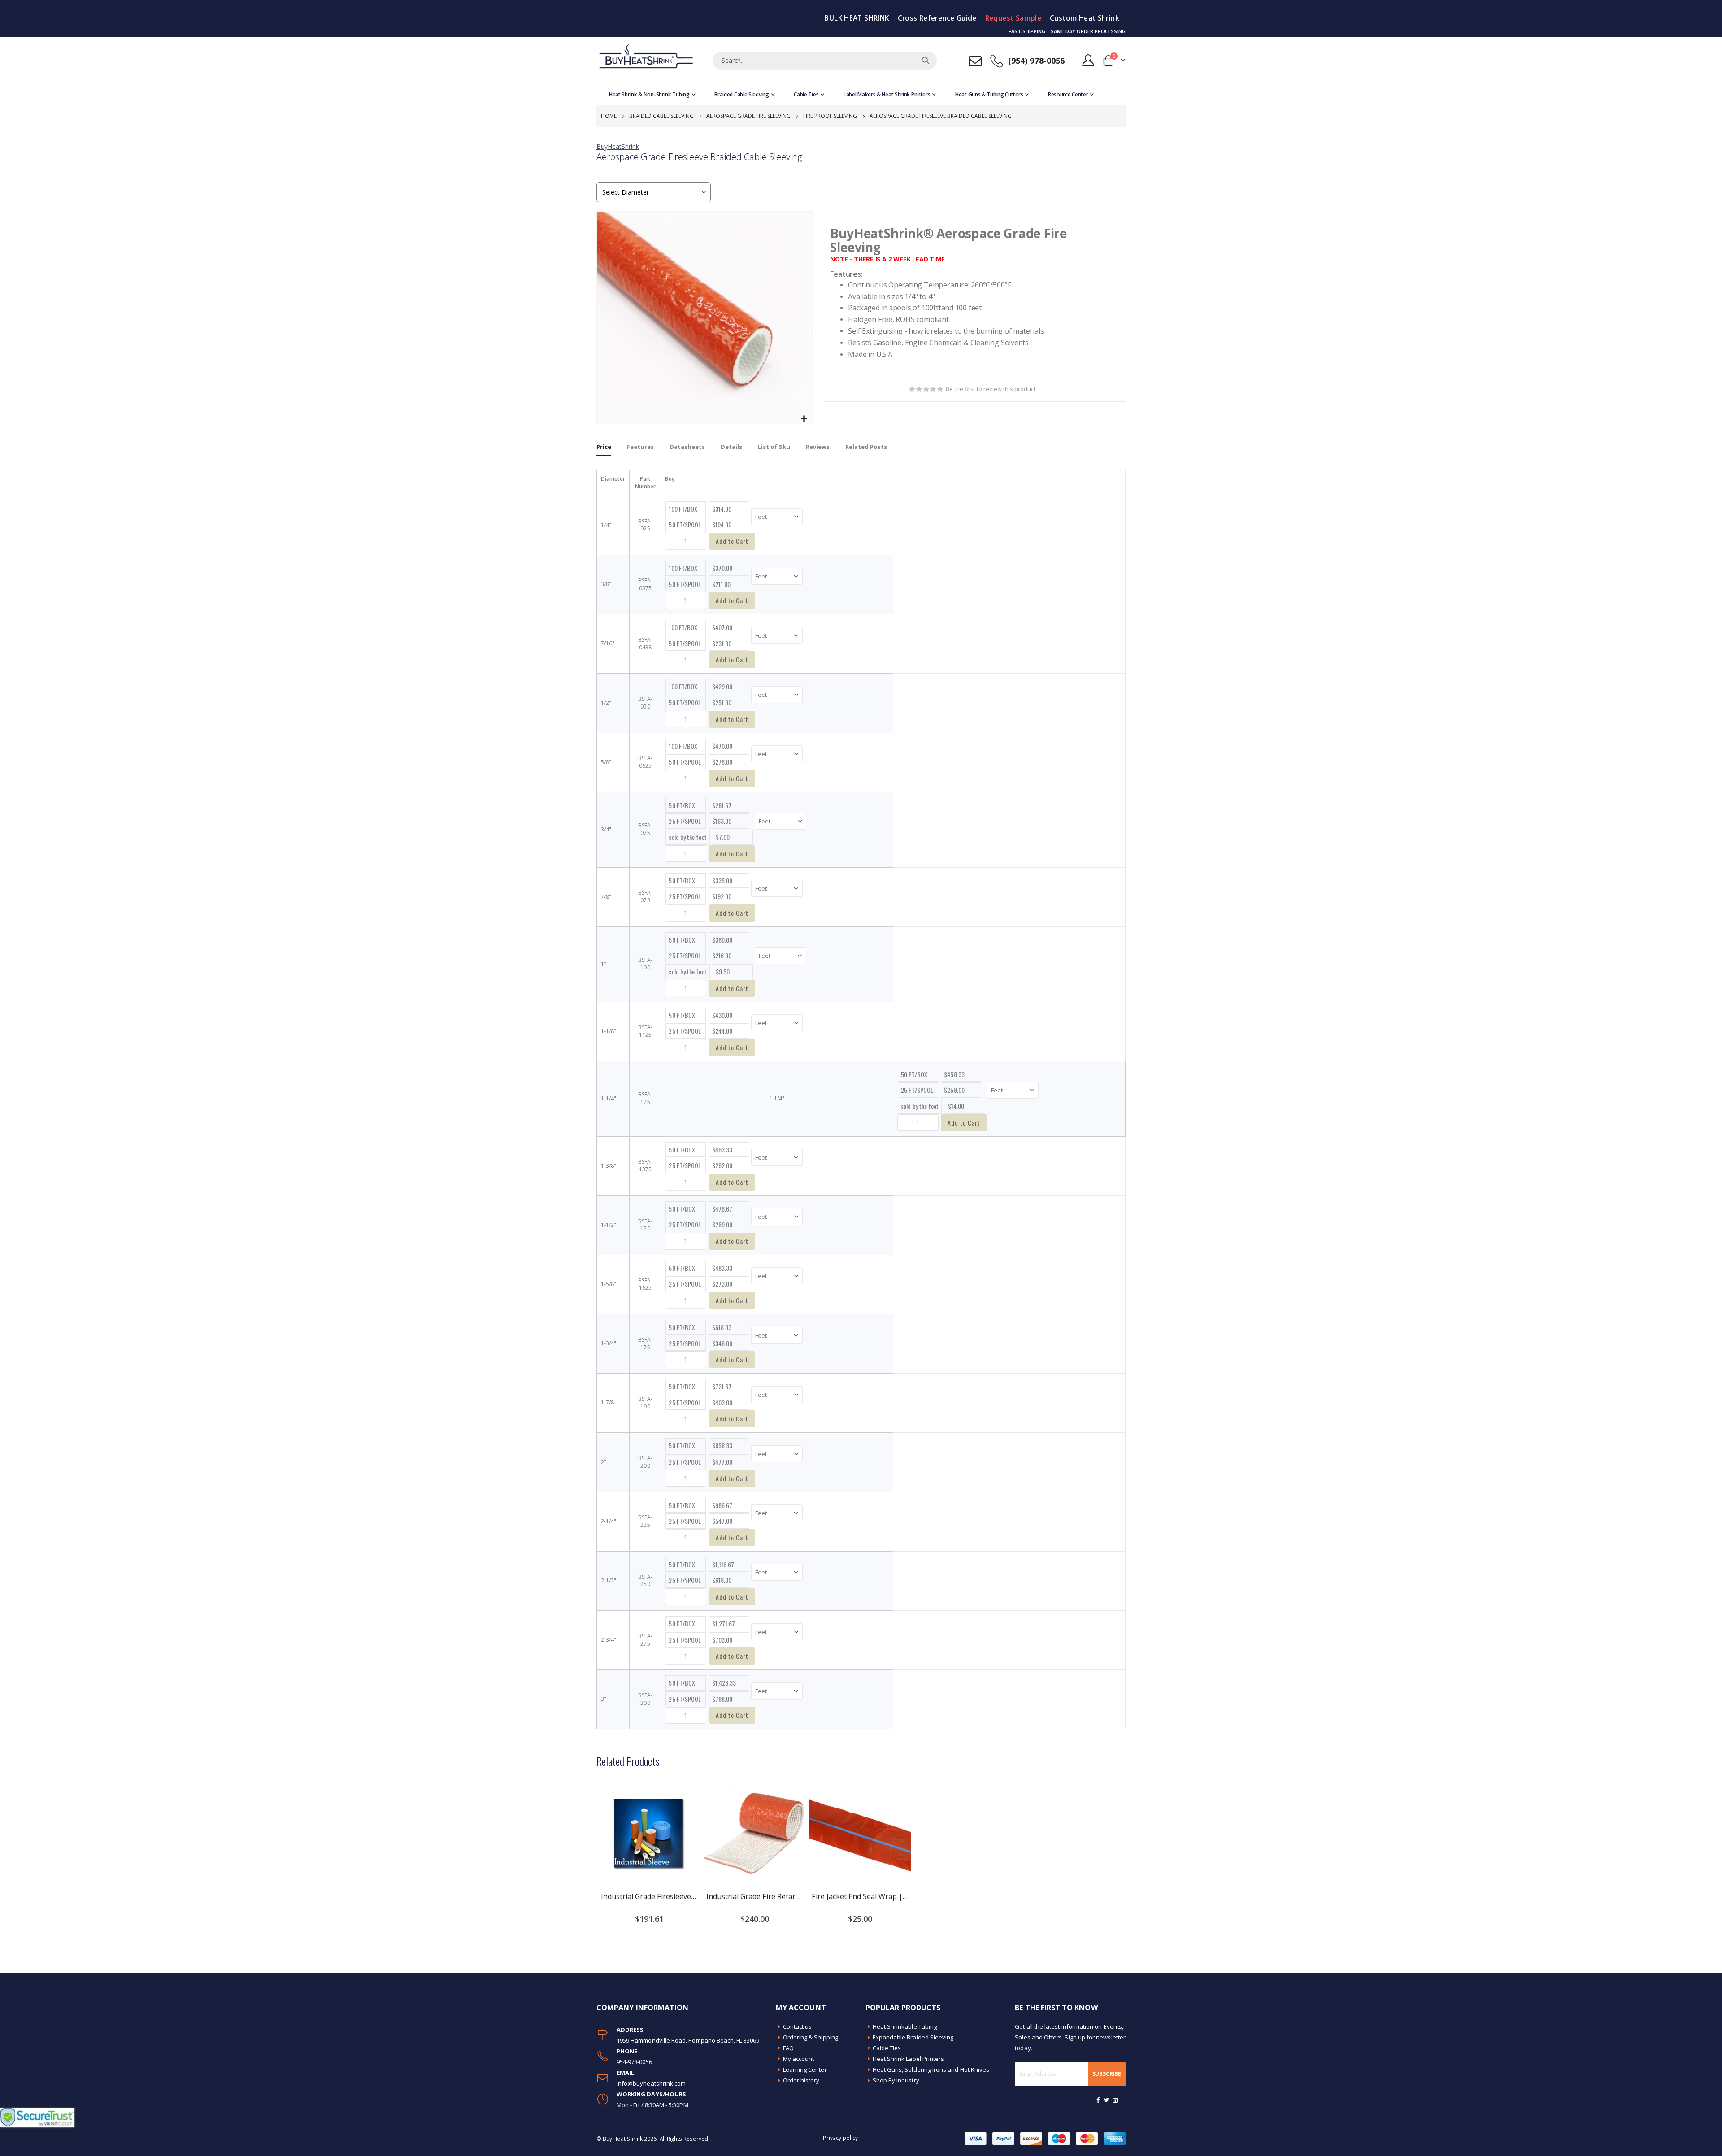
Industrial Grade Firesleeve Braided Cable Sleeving (649, 1896)
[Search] (926, 61)
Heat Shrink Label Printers (909, 2059)
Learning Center (805, 2069)
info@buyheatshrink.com (651, 2083)
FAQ (788, 2048)
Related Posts (866, 447)
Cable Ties (887, 2048)
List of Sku (774, 447)
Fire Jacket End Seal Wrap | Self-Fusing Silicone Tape (860, 1896)
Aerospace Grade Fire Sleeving (748, 116)
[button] (804, 419)
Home (609, 116)
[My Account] (1088, 60)
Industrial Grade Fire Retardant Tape (754, 1896)
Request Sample (1013, 18)
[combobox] (825, 61)
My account (799, 2059)
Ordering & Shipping (811, 2037)
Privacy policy (840, 2138)
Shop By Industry (896, 2080)
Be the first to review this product (991, 389)
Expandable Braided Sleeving (913, 2037)
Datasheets (687, 447)
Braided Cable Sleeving (661, 116)
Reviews (818, 447)
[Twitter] (1107, 2100)
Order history (801, 2080)
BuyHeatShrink (618, 146)
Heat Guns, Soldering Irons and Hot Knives (931, 2069)
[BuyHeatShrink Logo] (646, 60)
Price (604, 447)
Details (731, 447)
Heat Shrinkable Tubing (905, 2026)
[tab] (604, 447)
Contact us (798, 2026)
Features (640, 447)
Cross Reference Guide (937, 18)
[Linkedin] (1115, 2100)
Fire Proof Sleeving (830, 116)
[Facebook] (1098, 2100)
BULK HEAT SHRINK (857, 18)
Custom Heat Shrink (1085, 18)
